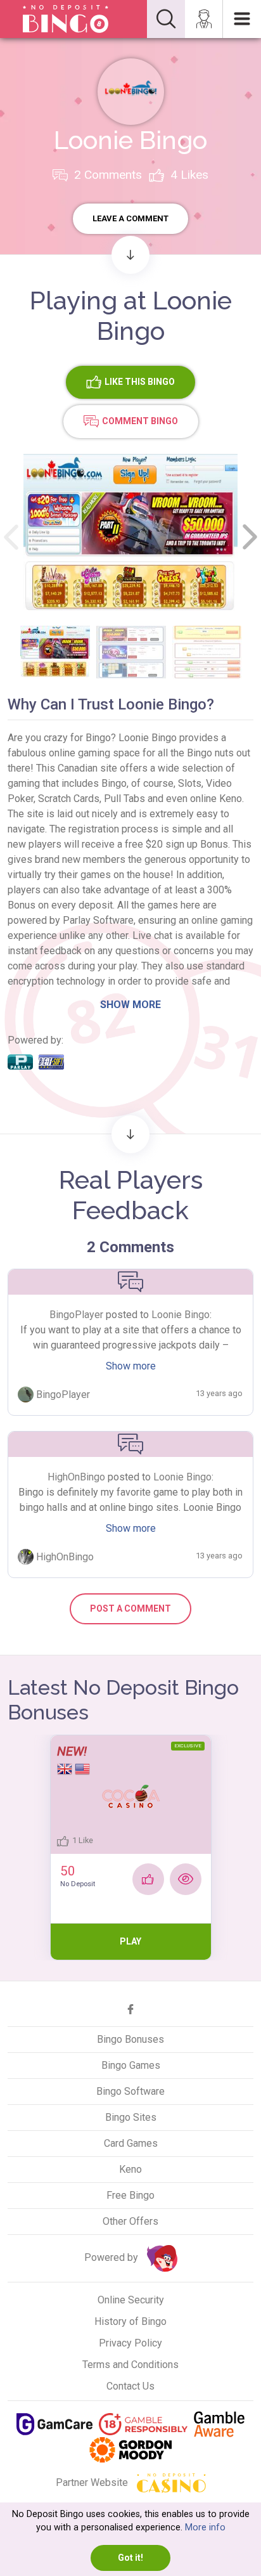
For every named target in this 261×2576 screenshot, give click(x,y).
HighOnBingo (76, 1477)
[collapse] (166, 19)
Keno (130, 2169)
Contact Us (130, 2386)
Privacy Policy (130, 2343)
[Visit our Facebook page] (130, 2009)
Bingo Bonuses (130, 2039)
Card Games (131, 2143)
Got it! (130, 2558)
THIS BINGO (140, 381)
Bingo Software (130, 2091)
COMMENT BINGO (140, 420)
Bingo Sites (131, 2117)
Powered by (112, 2257)
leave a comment (130, 218)
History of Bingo (130, 2321)
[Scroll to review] (130, 255)
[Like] (148, 1879)
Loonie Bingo (181, 1315)
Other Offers (130, 2221)
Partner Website (93, 2482)
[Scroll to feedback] (130, 1134)
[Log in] (204, 19)
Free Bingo (130, 2195)
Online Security (131, 2300)
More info (205, 2527)
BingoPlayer (76, 1315)
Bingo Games (131, 2065)
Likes (189, 175)
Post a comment (130, 1608)
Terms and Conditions (130, 2365)
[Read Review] (186, 1879)
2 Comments (106, 175)
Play (130, 1941)
